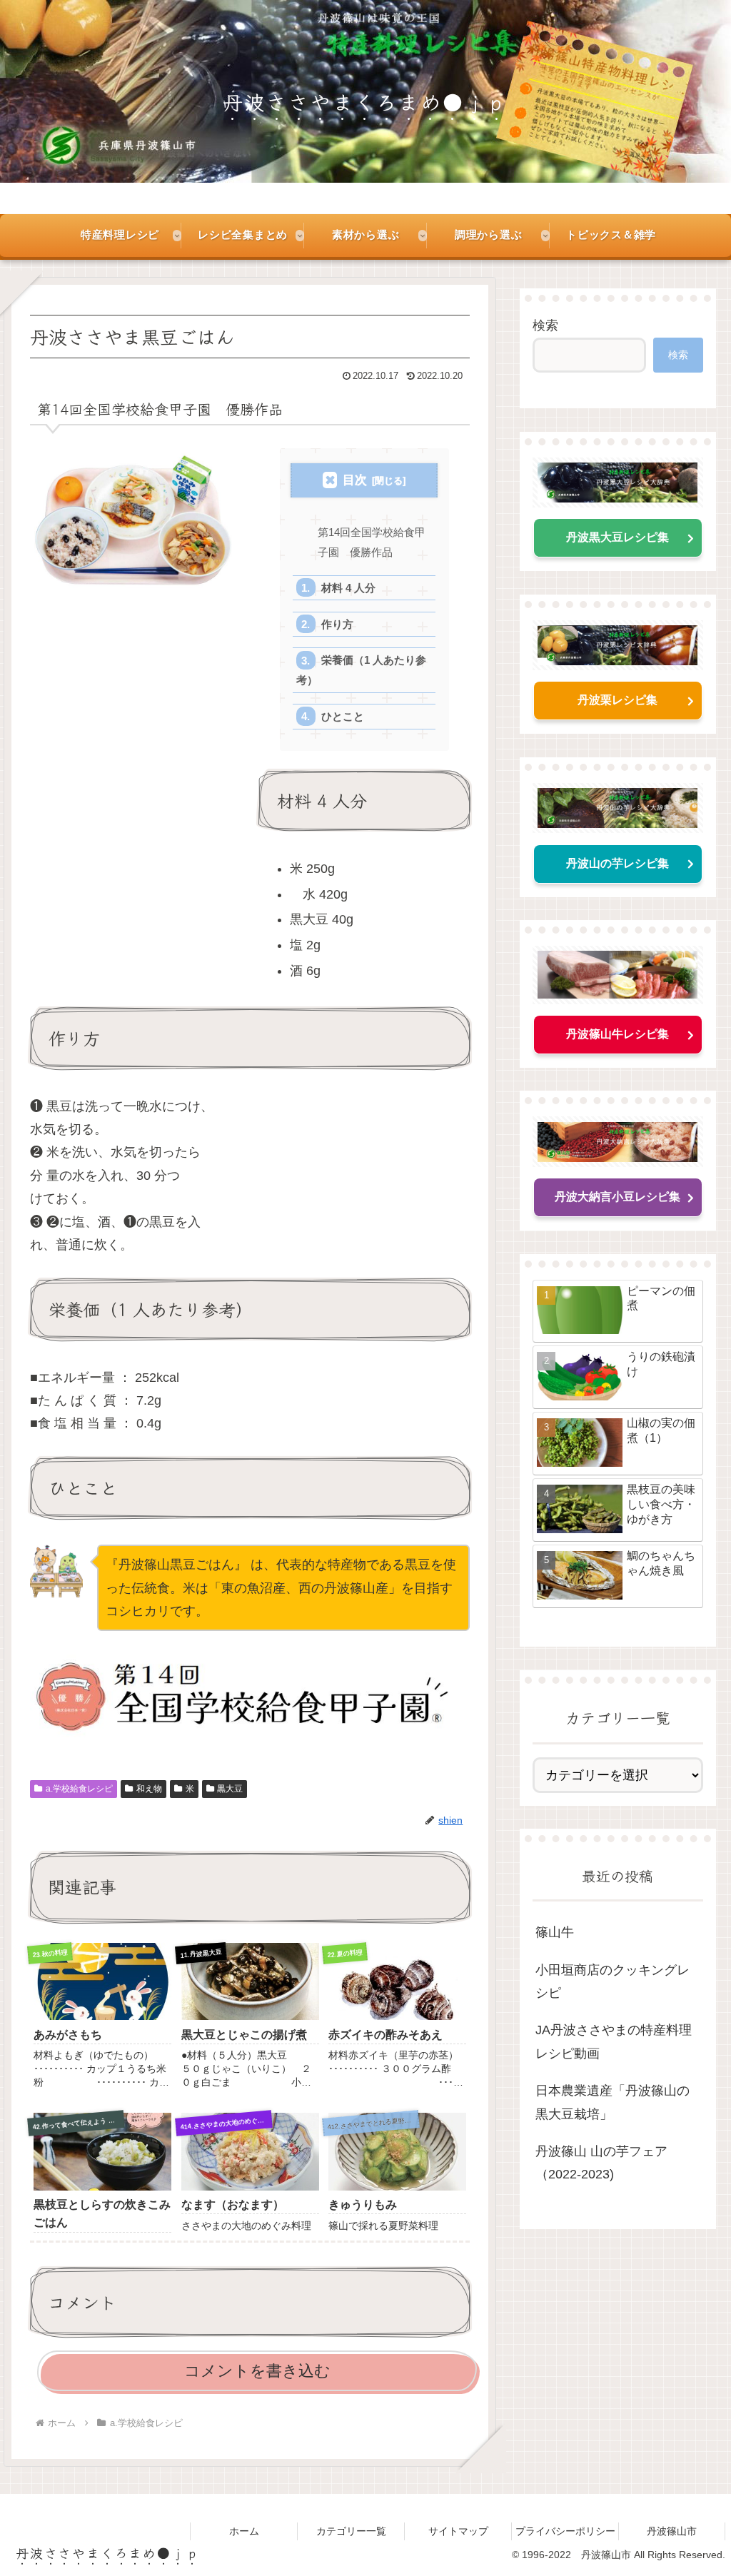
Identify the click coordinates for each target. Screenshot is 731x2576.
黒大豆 (230, 1789)
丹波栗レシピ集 (617, 700)
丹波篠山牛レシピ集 (617, 1034)
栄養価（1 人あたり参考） (361, 670)
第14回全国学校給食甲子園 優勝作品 (372, 542)
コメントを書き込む (257, 2371)
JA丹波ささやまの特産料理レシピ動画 (614, 2041)
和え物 (149, 1789)
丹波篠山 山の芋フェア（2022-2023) (601, 2163)
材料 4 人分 (348, 588)
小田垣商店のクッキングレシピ (612, 1981)
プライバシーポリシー (565, 2531)
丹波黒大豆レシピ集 (617, 537)
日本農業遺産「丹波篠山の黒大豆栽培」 (612, 2102)
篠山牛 (555, 1932)
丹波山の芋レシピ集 (617, 863)
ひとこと (343, 716)
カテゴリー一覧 (351, 2531)
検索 (545, 325)
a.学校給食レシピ (79, 1789)
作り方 (337, 624)
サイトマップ (458, 2531)
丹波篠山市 (672, 2531)
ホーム (244, 2531)
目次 (355, 480)
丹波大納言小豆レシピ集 (617, 1197)
